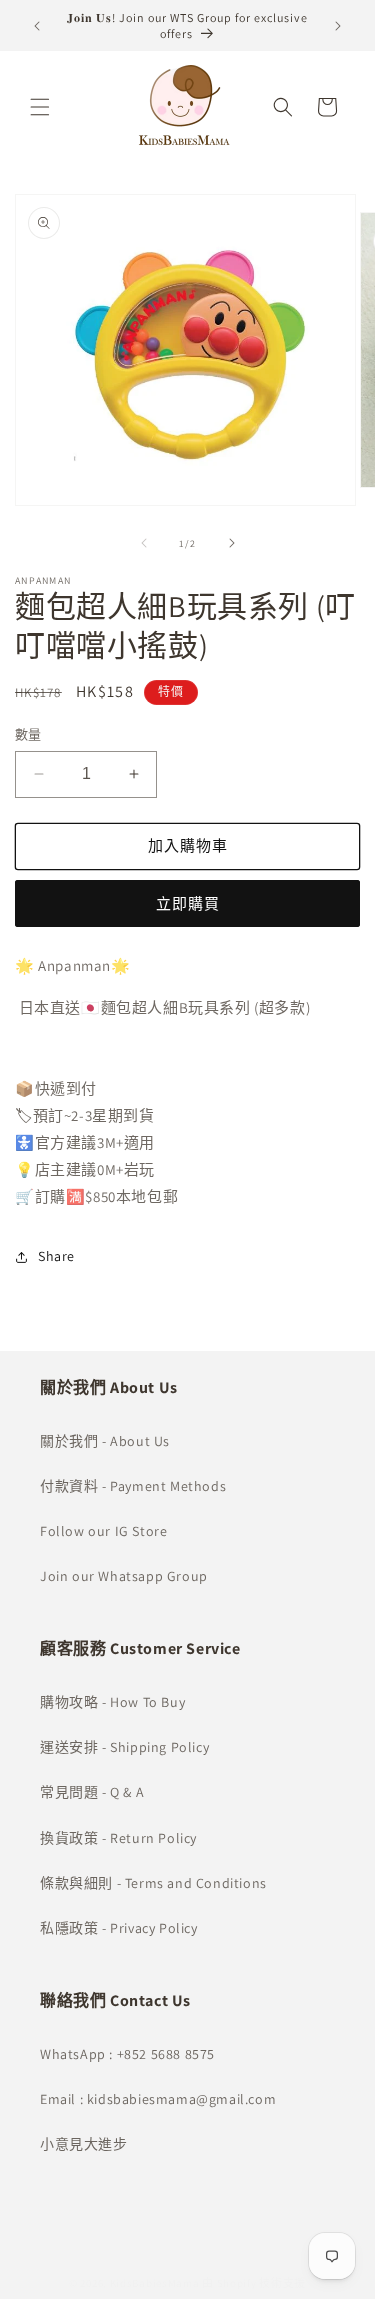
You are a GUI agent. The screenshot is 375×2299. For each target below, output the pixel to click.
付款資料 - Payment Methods (133, 1486)
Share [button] (56, 1256)
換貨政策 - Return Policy (118, 1838)
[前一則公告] (37, 26)
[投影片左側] (144, 543)
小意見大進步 (84, 2144)
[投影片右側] (232, 543)
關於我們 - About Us (105, 1441)
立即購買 (188, 903)
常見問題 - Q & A (92, 1792)
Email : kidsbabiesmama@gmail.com (158, 2099)
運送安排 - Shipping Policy (124, 1747)
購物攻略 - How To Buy (112, 1702)
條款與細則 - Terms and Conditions (153, 1883)
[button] (40, 107)
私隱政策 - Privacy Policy (119, 1928)
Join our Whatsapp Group (124, 1576)
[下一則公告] (338, 26)
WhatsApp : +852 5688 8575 (127, 2054)
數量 (28, 734)
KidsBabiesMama (155, 2283)
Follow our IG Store (103, 1531)
